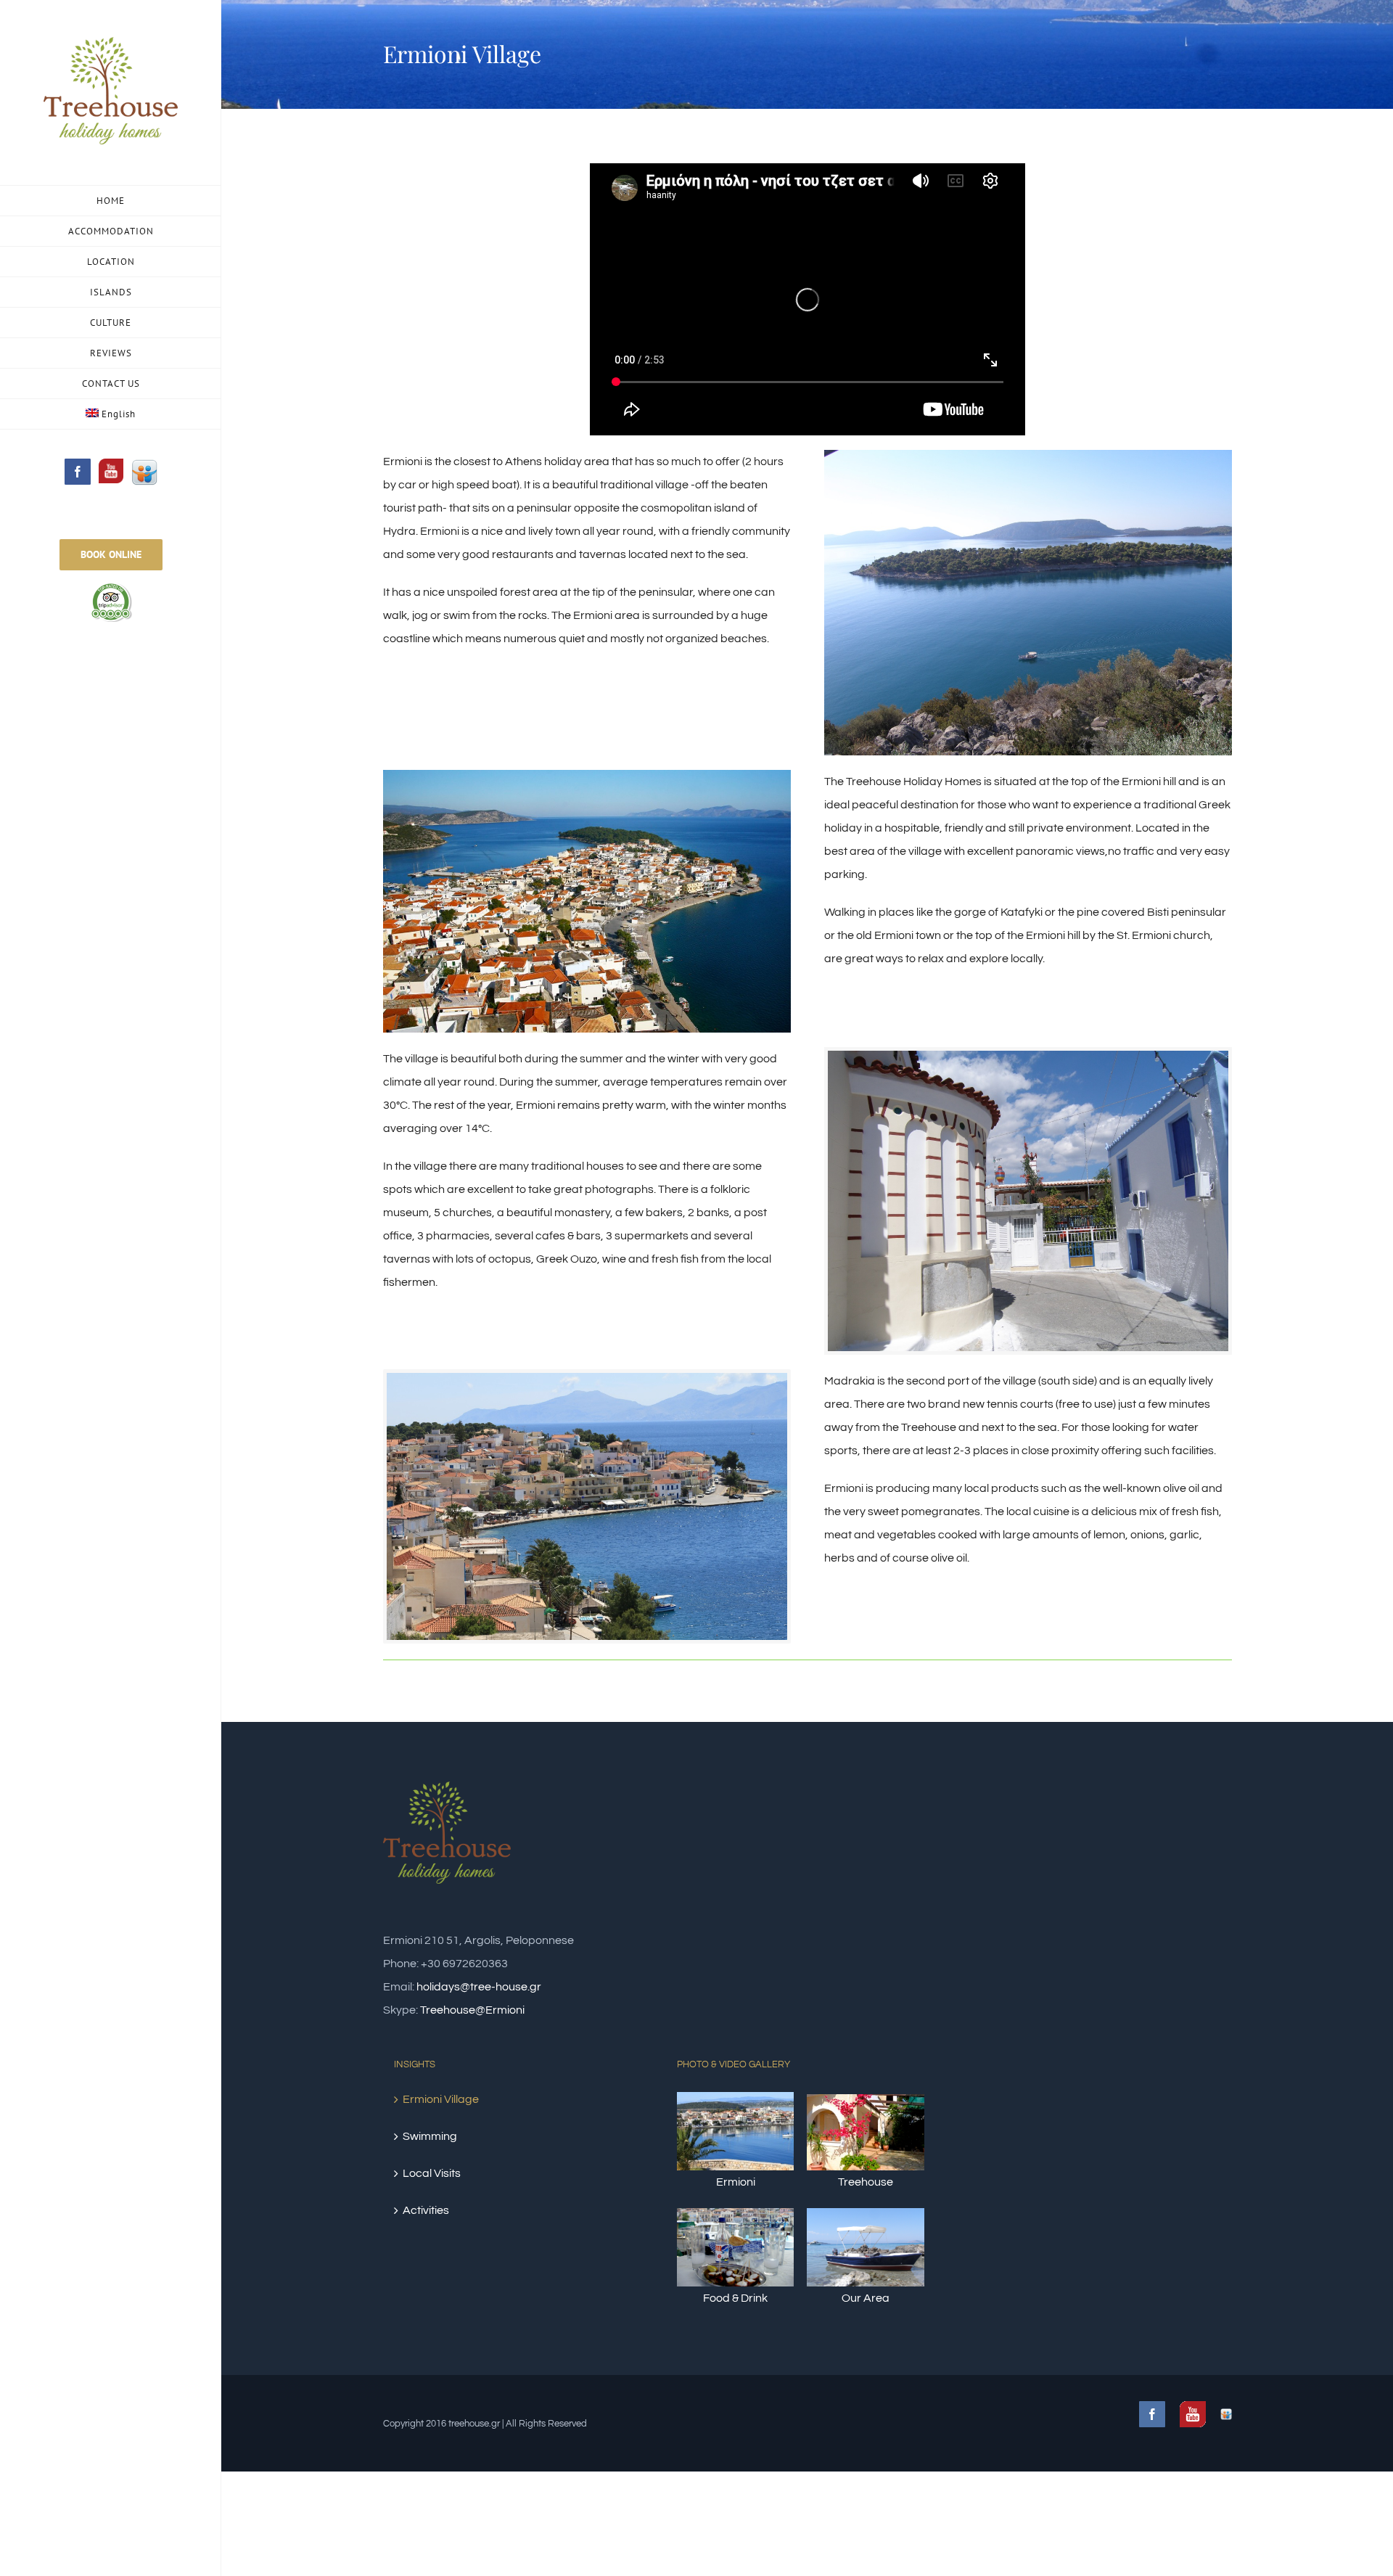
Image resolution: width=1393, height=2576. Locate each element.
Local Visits (432, 2173)
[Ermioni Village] (1028, 462)
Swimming (430, 2136)
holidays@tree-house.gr (479, 1987)
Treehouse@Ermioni (472, 2010)
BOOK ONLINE (111, 554)
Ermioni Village (441, 2099)
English (119, 414)
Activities (426, 2210)
